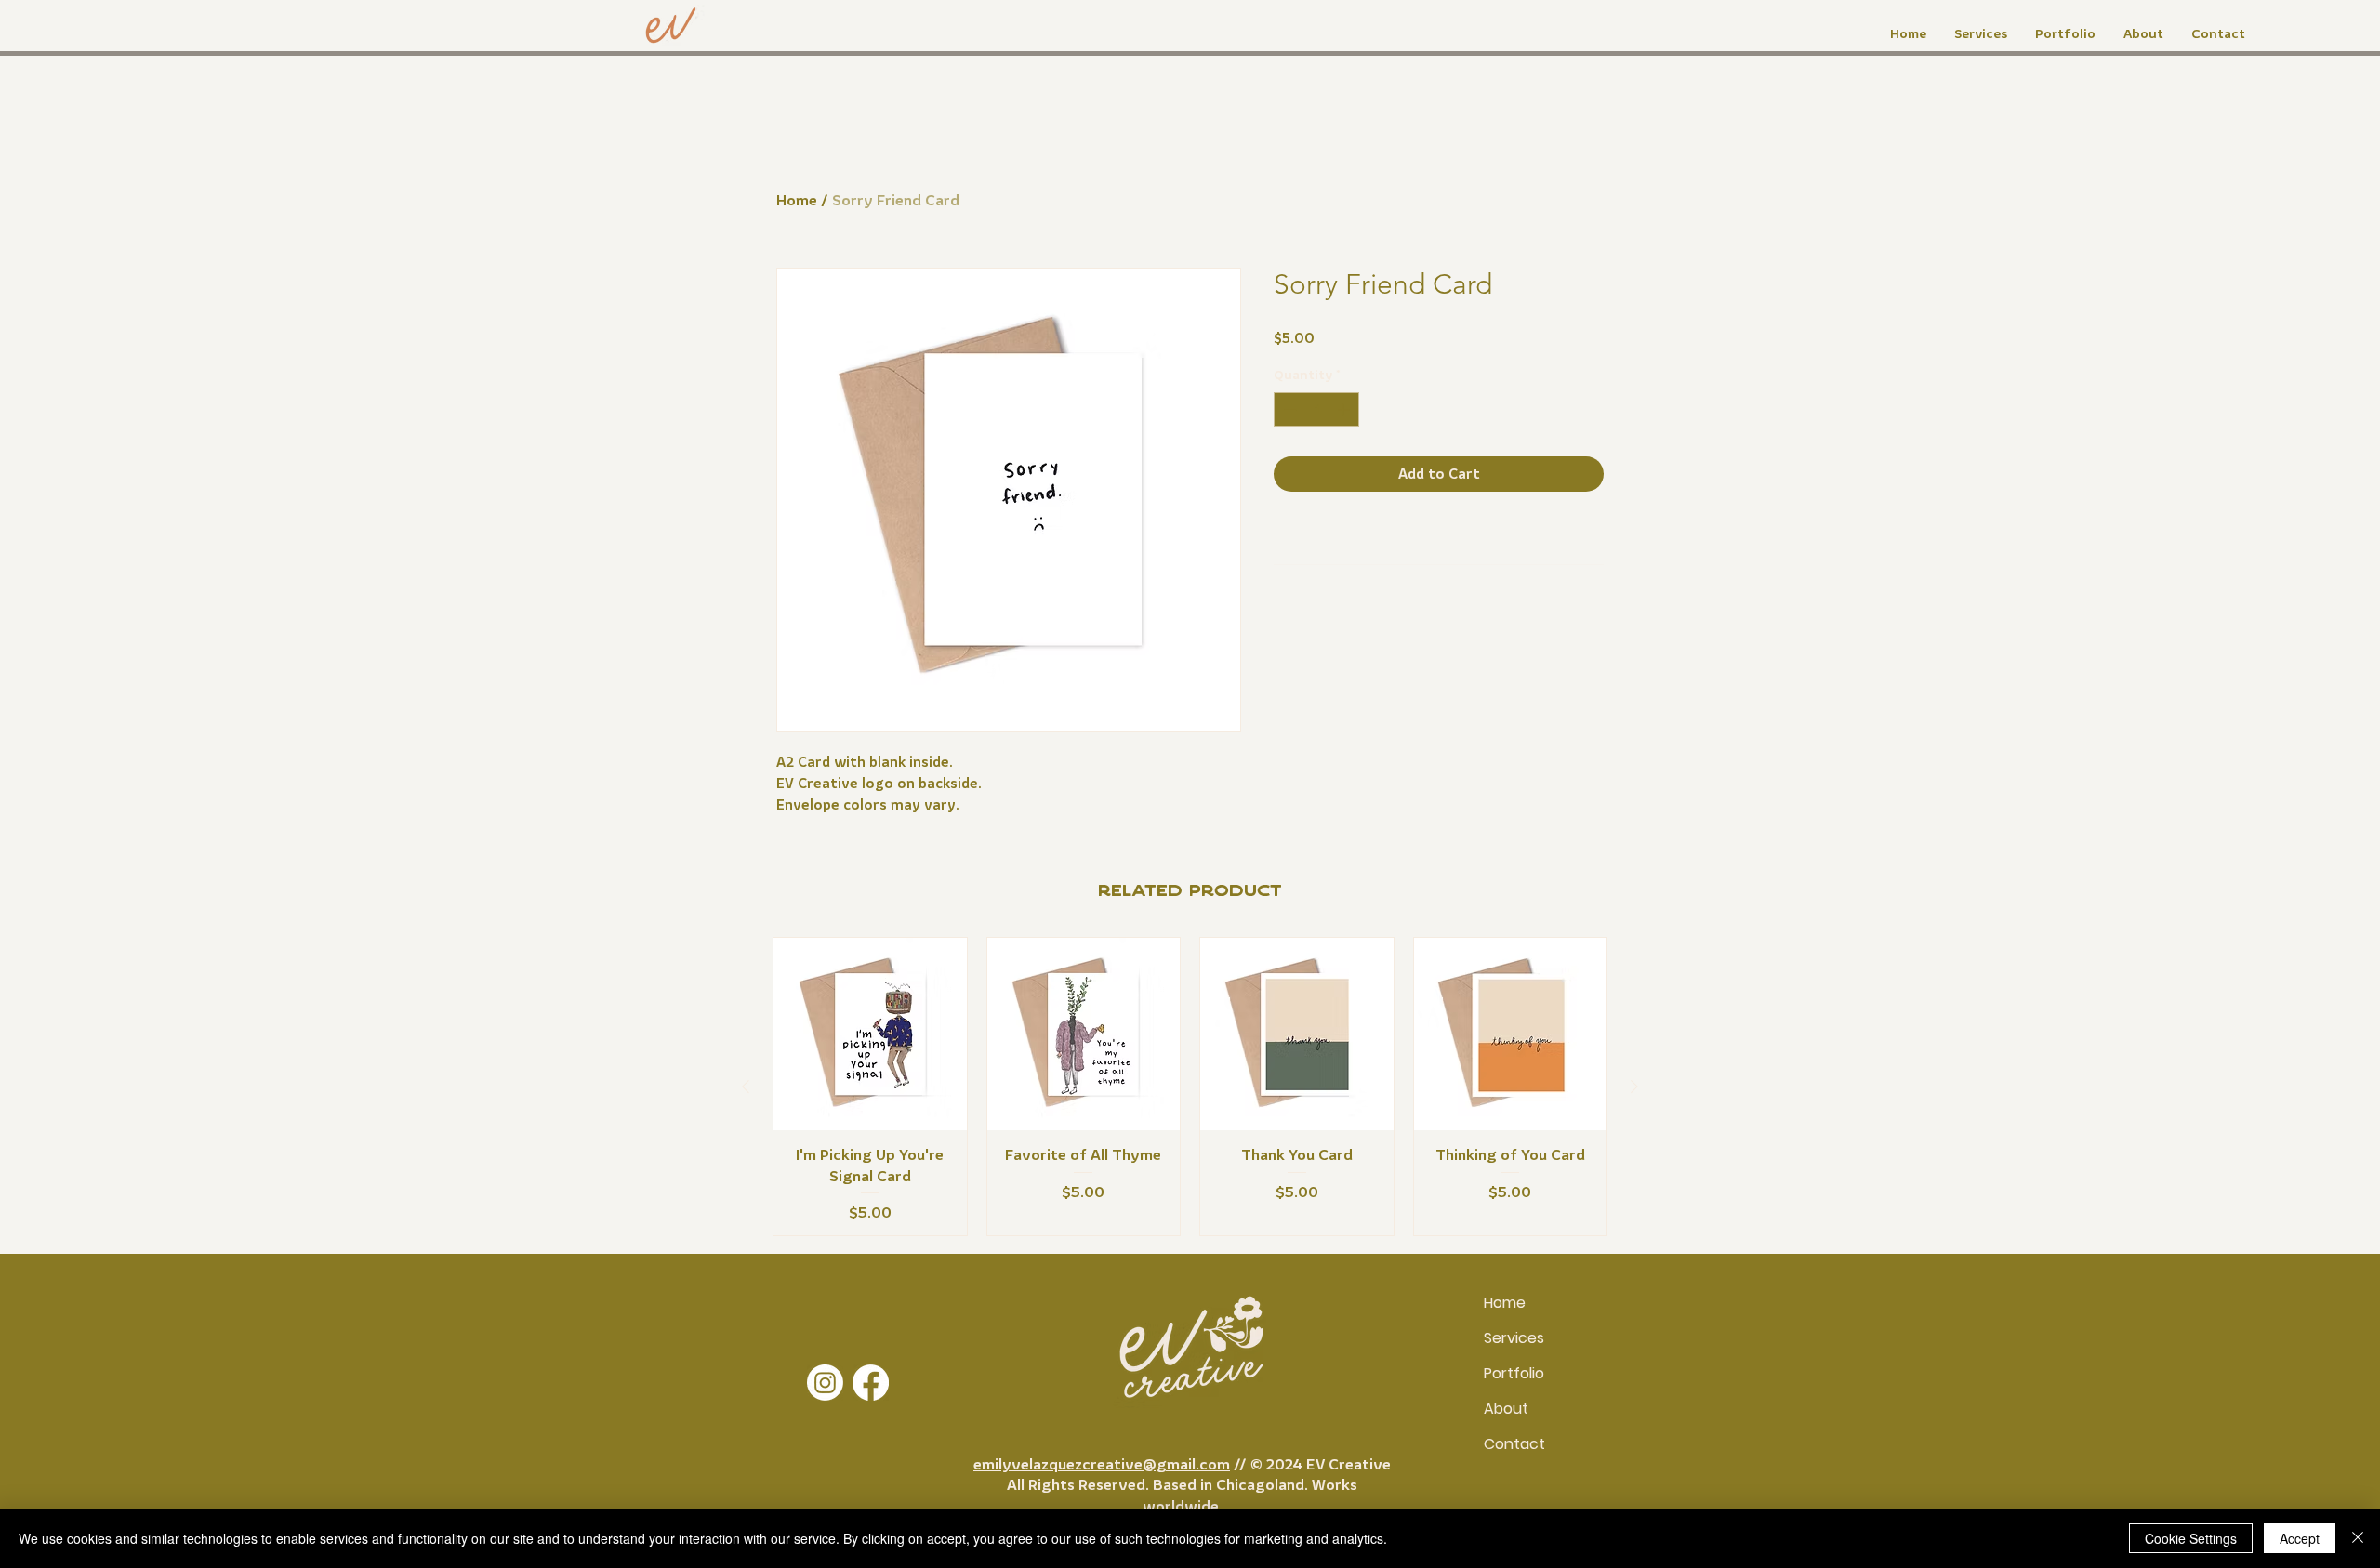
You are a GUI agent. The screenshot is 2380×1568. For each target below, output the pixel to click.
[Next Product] (1634, 1087)
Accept (2300, 1538)
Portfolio (1514, 1373)
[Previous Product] (746, 1087)
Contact (1514, 1444)
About (1506, 1409)
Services (1514, 1338)
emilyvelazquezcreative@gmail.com (1102, 1464)
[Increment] (1345, 409)
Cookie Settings (2191, 1538)
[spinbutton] (1316, 409)
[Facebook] (871, 1383)
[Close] (2358, 1538)
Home (797, 200)
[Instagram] (825, 1383)
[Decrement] (1288, 409)
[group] (1190, 1087)
